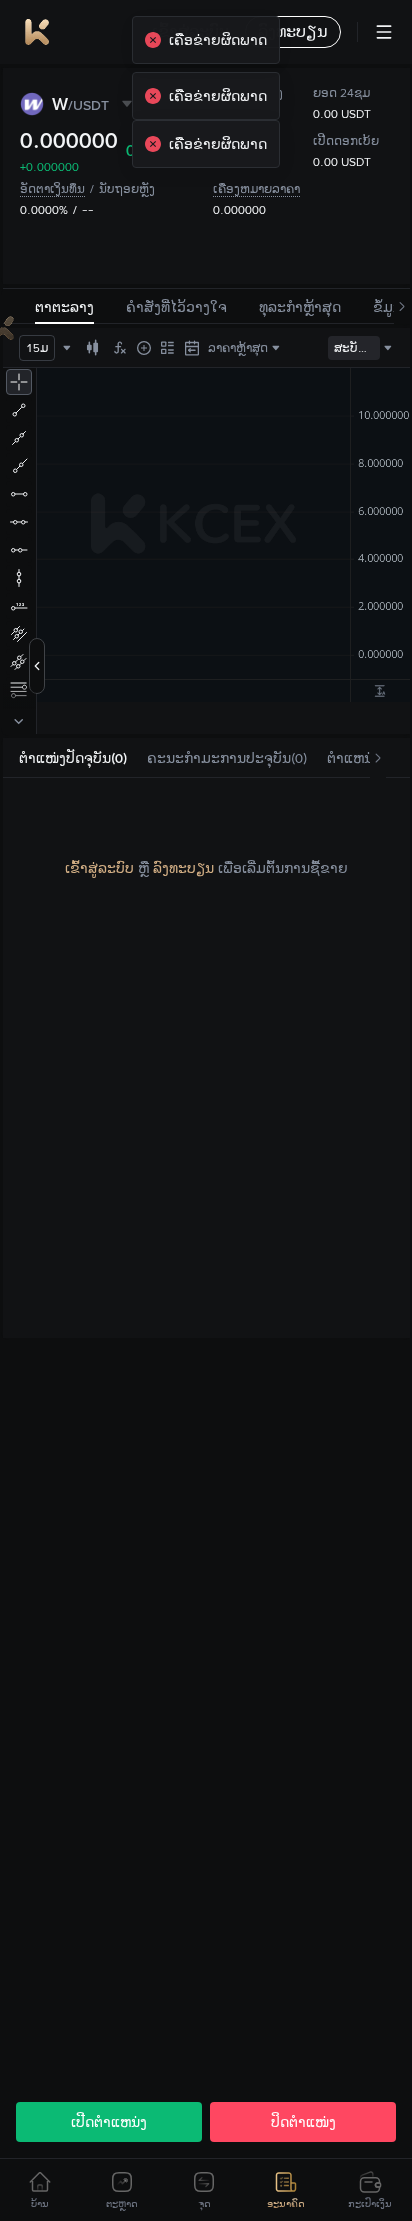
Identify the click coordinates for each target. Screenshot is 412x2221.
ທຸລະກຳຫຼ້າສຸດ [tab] (300, 307)
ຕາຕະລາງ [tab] (64, 307)
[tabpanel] (206, 868)
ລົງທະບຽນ (183, 868)
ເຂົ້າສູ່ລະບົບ (99, 868)
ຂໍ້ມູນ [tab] (387, 307)
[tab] (73, 758)
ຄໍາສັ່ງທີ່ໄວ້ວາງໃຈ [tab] (176, 307)
